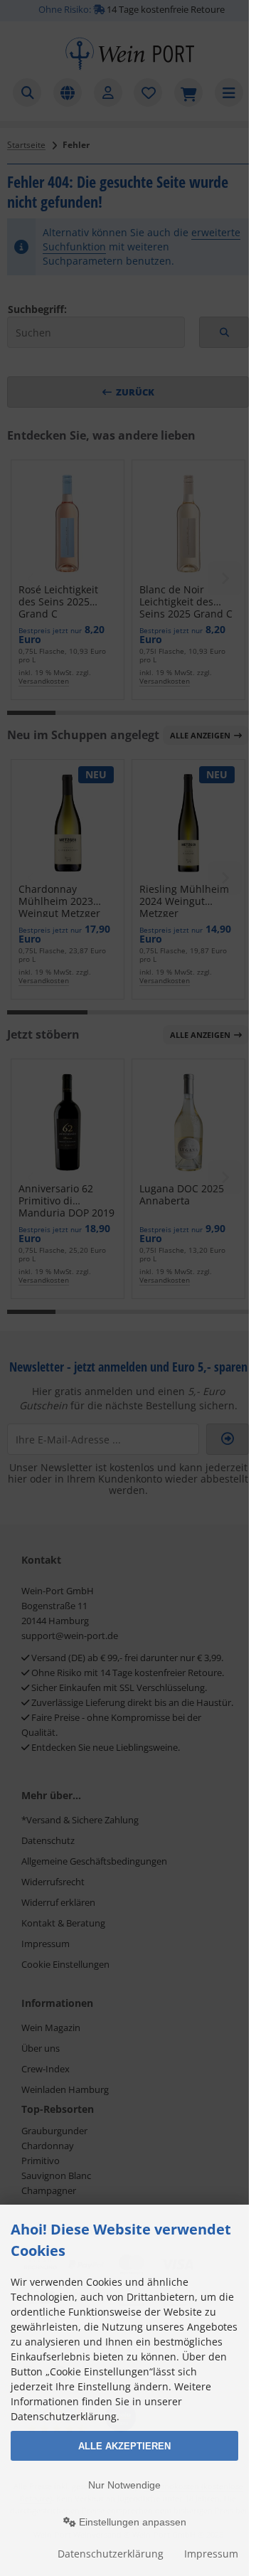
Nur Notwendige (124, 2485)
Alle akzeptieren (124, 2446)
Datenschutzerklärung (111, 2554)
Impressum (211, 2554)
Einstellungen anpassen (131, 2522)
